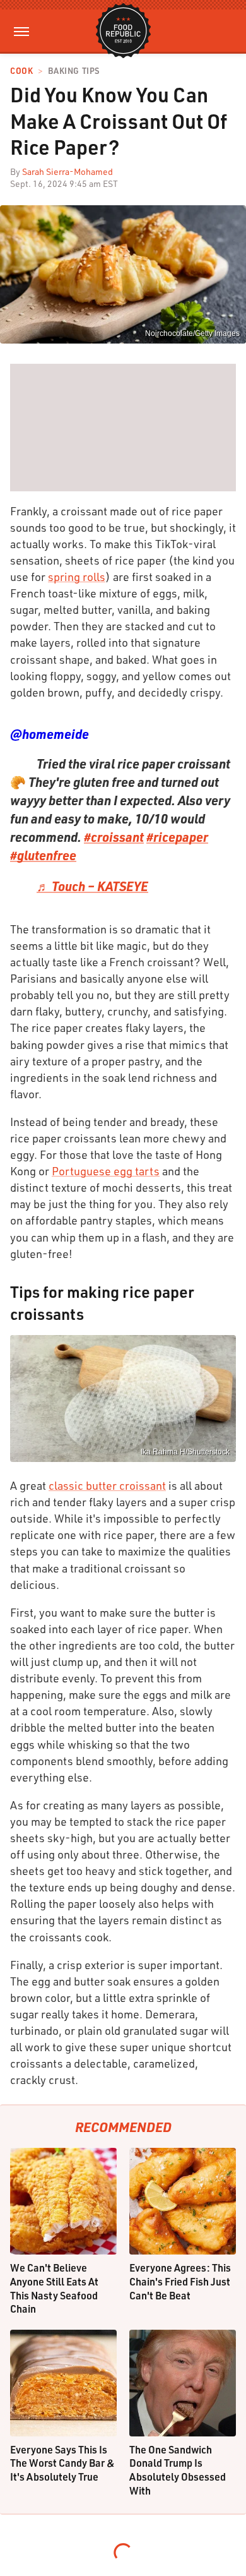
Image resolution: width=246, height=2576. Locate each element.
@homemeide (50, 734)
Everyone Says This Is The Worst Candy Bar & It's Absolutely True (62, 2463)
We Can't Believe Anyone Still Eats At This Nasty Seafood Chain (54, 2288)
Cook (21, 71)
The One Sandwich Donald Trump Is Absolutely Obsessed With (178, 2470)
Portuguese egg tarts (106, 1171)
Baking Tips (74, 71)
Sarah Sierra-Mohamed (67, 171)
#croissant (114, 837)
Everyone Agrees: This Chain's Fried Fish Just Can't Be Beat (180, 2281)
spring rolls (77, 577)
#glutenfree (43, 855)
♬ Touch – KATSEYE (92, 886)
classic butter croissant (107, 1485)
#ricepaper (177, 837)
